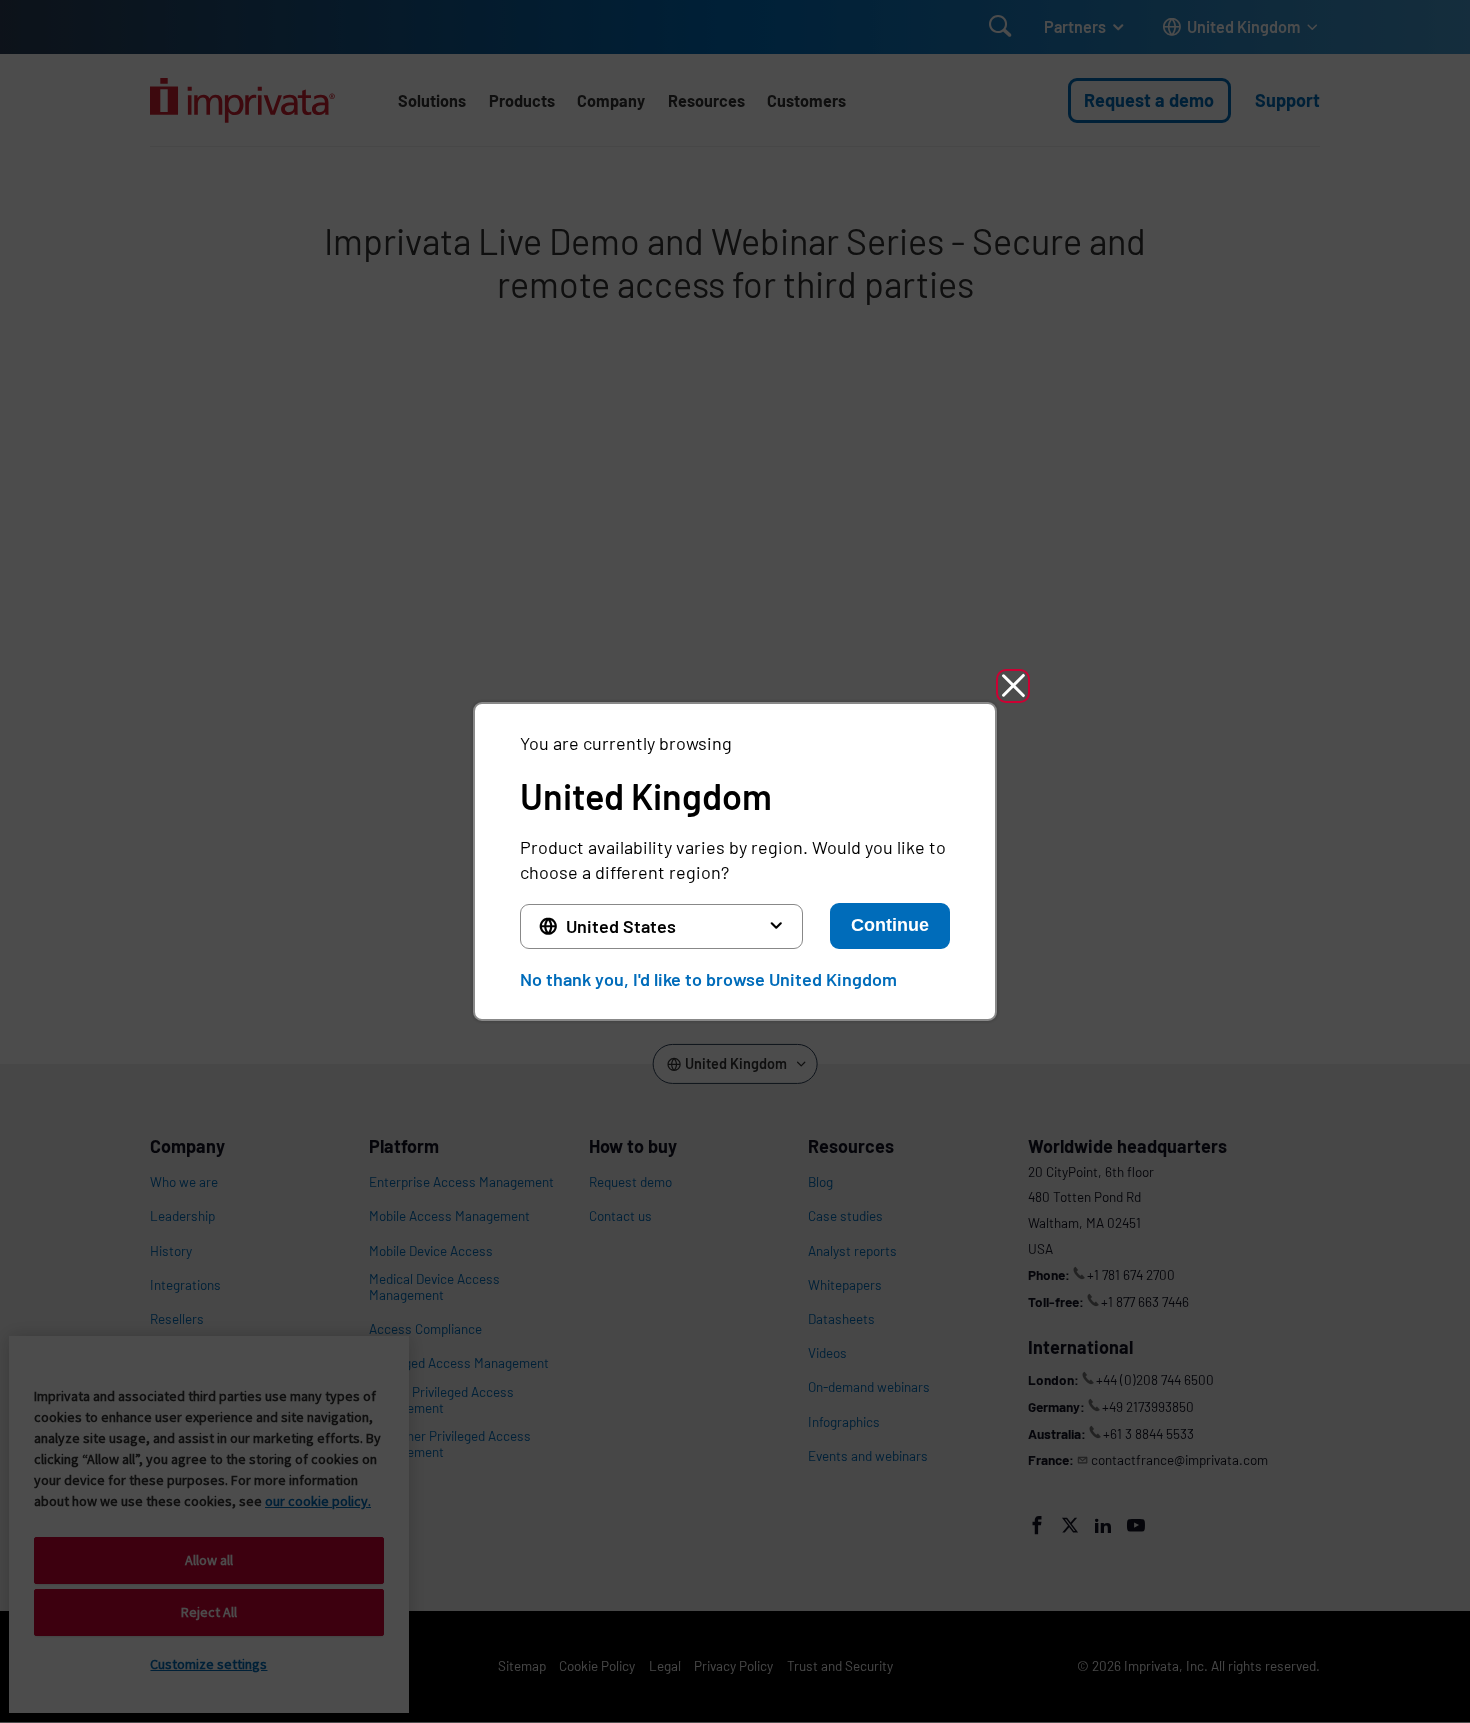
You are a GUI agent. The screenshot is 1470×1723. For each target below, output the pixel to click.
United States (621, 926)
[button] (1013, 686)
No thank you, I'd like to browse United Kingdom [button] (708, 979)
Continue (890, 925)
